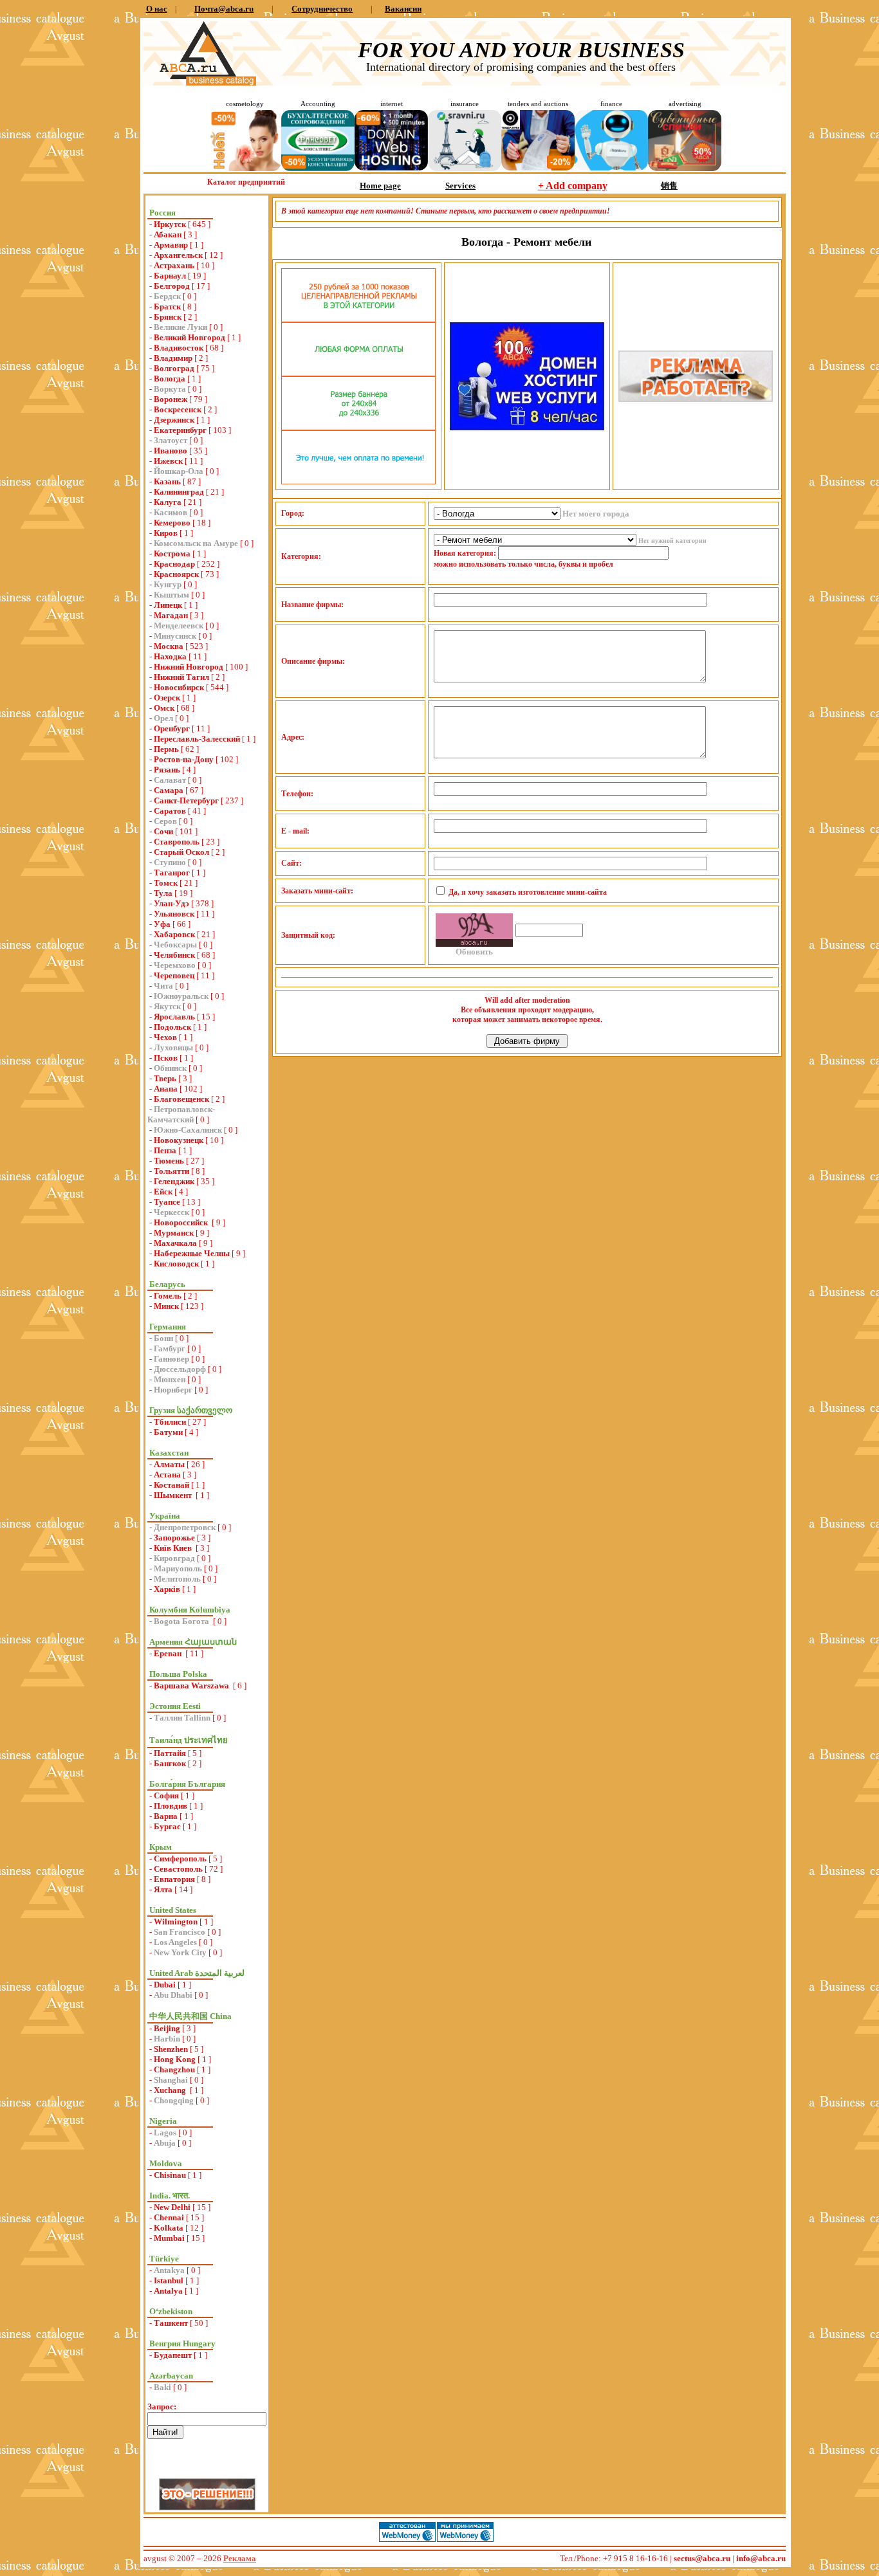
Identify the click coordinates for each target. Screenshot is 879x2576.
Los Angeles (175, 1942)
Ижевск (168, 461)
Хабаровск (174, 934)
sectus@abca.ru (702, 2558)
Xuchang (171, 2090)
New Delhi (172, 2207)
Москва (169, 646)
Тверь (165, 1078)
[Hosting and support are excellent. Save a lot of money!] (391, 168)
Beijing (167, 2028)
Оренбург (172, 728)
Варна (166, 1816)
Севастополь (178, 1869)
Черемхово (175, 965)
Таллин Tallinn (182, 1718)
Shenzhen (171, 2049)
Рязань (167, 770)
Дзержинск (174, 420)
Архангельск (178, 255)
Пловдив (171, 1806)
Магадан (171, 615)
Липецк (168, 605)
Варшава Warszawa (192, 1685)
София (166, 1795)
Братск (167, 306)
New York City (180, 1952)
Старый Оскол (181, 852)
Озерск (167, 698)
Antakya (169, 2270)
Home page (380, 186)
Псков (166, 1058)
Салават (170, 780)
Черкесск (171, 1212)
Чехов (165, 1037)
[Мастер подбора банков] (611, 168)
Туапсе (167, 1202)
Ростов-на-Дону (184, 759)
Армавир (171, 245)
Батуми (168, 1432)
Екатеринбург (180, 430)
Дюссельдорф (180, 1369)
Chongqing (174, 2100)
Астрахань (174, 265)
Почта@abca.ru (224, 9)
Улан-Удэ (171, 903)
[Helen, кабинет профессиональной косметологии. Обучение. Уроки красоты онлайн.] (245, 168)
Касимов (171, 512)
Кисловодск (176, 1264)
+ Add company (573, 186)
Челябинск (174, 955)
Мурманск (174, 1233)
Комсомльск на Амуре (196, 543)
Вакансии (403, 9)
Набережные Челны (192, 1253)
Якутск (167, 1006)
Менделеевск (179, 626)
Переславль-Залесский (197, 739)
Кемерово (172, 523)
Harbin (167, 2039)
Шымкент (174, 1495)
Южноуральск (181, 996)
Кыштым (171, 595)
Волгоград (174, 368)
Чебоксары (175, 945)
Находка (170, 656)
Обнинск (170, 1068)
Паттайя (170, 1753)
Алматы (169, 1464)
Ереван (169, 1653)
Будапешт (173, 2355)
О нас (157, 9)
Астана (167, 1475)
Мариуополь (178, 1568)
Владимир (173, 358)
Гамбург (170, 1348)
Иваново (171, 451)
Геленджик (174, 1181)
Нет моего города (596, 514)
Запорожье (174, 1538)
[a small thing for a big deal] (685, 168)
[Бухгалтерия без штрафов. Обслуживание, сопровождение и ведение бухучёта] (318, 168)
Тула (163, 893)
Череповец (174, 975)
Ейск (163, 1192)
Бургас (167, 1826)
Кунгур (168, 584)
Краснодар (174, 564)
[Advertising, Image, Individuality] (696, 399)
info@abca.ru (761, 2558)
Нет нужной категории (672, 541)
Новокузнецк (179, 1140)
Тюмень (169, 1161)
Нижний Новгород (189, 667)
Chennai (169, 2217)
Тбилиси (170, 1422)
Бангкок (170, 1763)
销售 (669, 186)
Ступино (170, 862)
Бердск (167, 296)
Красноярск (176, 574)
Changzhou (174, 2069)
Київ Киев (174, 1548)
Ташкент (171, 2323)
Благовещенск (181, 1099)
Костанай (171, 1485)
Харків (167, 1589)
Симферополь (180, 1859)
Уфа (162, 924)
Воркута (170, 389)
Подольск (172, 1027)
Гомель (168, 1296)
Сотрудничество (322, 9)
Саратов (170, 811)
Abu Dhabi (173, 1995)
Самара (169, 790)
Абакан (168, 234)
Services (460, 186)
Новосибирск (179, 687)
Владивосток (179, 348)
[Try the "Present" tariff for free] (358, 481)
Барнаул (170, 276)
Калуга (168, 502)
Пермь (166, 749)
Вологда (170, 379)
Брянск (168, 317)
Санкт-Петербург (186, 800)
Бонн (163, 1338)
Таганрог (172, 872)
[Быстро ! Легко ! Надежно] (527, 427)
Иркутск (170, 224)
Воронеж (171, 399)
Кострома (172, 553)
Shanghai (171, 2080)
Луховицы (173, 1047)
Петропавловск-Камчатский (181, 1114)
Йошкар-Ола (179, 471)
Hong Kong (175, 2059)
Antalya (168, 2291)
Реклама (240, 2558)
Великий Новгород (190, 337)
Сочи (163, 831)
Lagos (165, 2133)
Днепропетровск (185, 1527)
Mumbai (169, 2238)
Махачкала (175, 1243)
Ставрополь (177, 842)
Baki (162, 2387)
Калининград (179, 492)
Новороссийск (182, 1222)
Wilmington (176, 1922)
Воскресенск (178, 409)
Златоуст (171, 440)
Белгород (172, 286)
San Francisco (180, 1932)
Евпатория (174, 1879)
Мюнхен (170, 1379)
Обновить (474, 952)
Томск (166, 883)
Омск (164, 708)
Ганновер (171, 1359)
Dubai (165, 1985)
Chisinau (170, 2175)
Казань (167, 481)
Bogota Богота (182, 1621)
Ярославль (174, 1017)
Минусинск (175, 636)
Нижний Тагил (181, 677)
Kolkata (169, 2228)
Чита (163, 986)
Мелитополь (177, 1579)
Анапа (166, 1089)
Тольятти (171, 1171)
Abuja (165, 2143)
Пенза (165, 1150)
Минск (166, 1306)
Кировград (174, 1558)
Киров (166, 533)
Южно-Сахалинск (188, 1130)
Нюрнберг (173, 1390)
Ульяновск (174, 914)
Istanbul (169, 2280)
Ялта (163, 1889)
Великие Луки (180, 327)
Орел (163, 718)
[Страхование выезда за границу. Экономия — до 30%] (465, 168)
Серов (165, 821)
